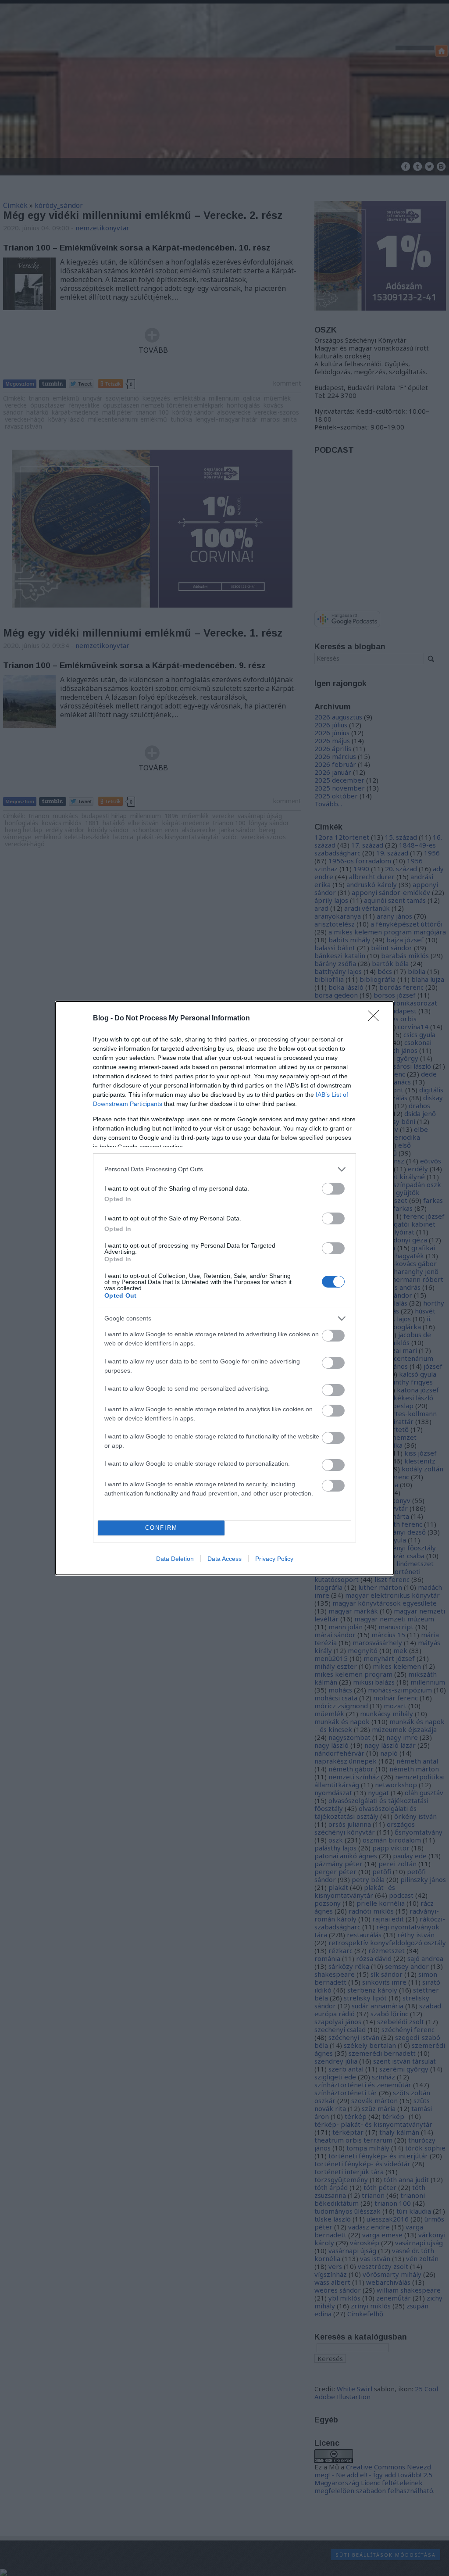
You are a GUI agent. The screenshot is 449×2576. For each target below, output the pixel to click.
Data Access (224, 1559)
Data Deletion (175, 1559)
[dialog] (224, 1288)
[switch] (333, 1189)
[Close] (376, 1019)
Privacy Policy (274, 1559)
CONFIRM (161, 1528)
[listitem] (224, 1169)
